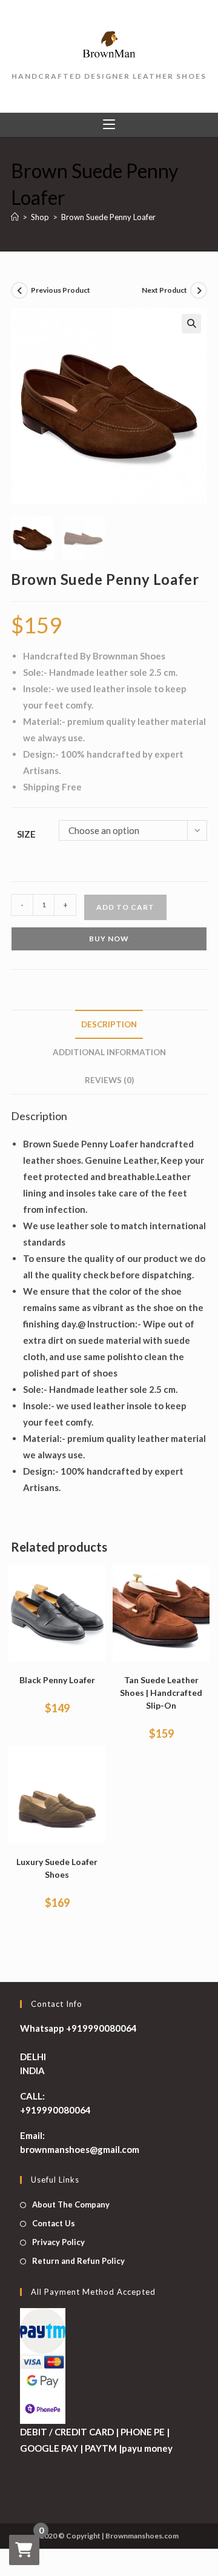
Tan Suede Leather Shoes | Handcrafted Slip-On (161, 1693)
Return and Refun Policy (78, 2261)
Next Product (164, 290)
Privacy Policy (58, 2242)
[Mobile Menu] (109, 125)
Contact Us (54, 2223)
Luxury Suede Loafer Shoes (57, 1868)
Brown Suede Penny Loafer (108, 217)
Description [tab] (109, 1024)
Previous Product (61, 290)
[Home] (15, 217)
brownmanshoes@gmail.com (80, 2149)
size (26, 834)
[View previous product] (19, 290)
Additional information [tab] (109, 1052)
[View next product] (199, 290)
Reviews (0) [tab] (109, 1080)
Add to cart (125, 907)
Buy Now (109, 939)
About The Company (71, 2204)
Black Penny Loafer (57, 1680)
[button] (191, 324)
